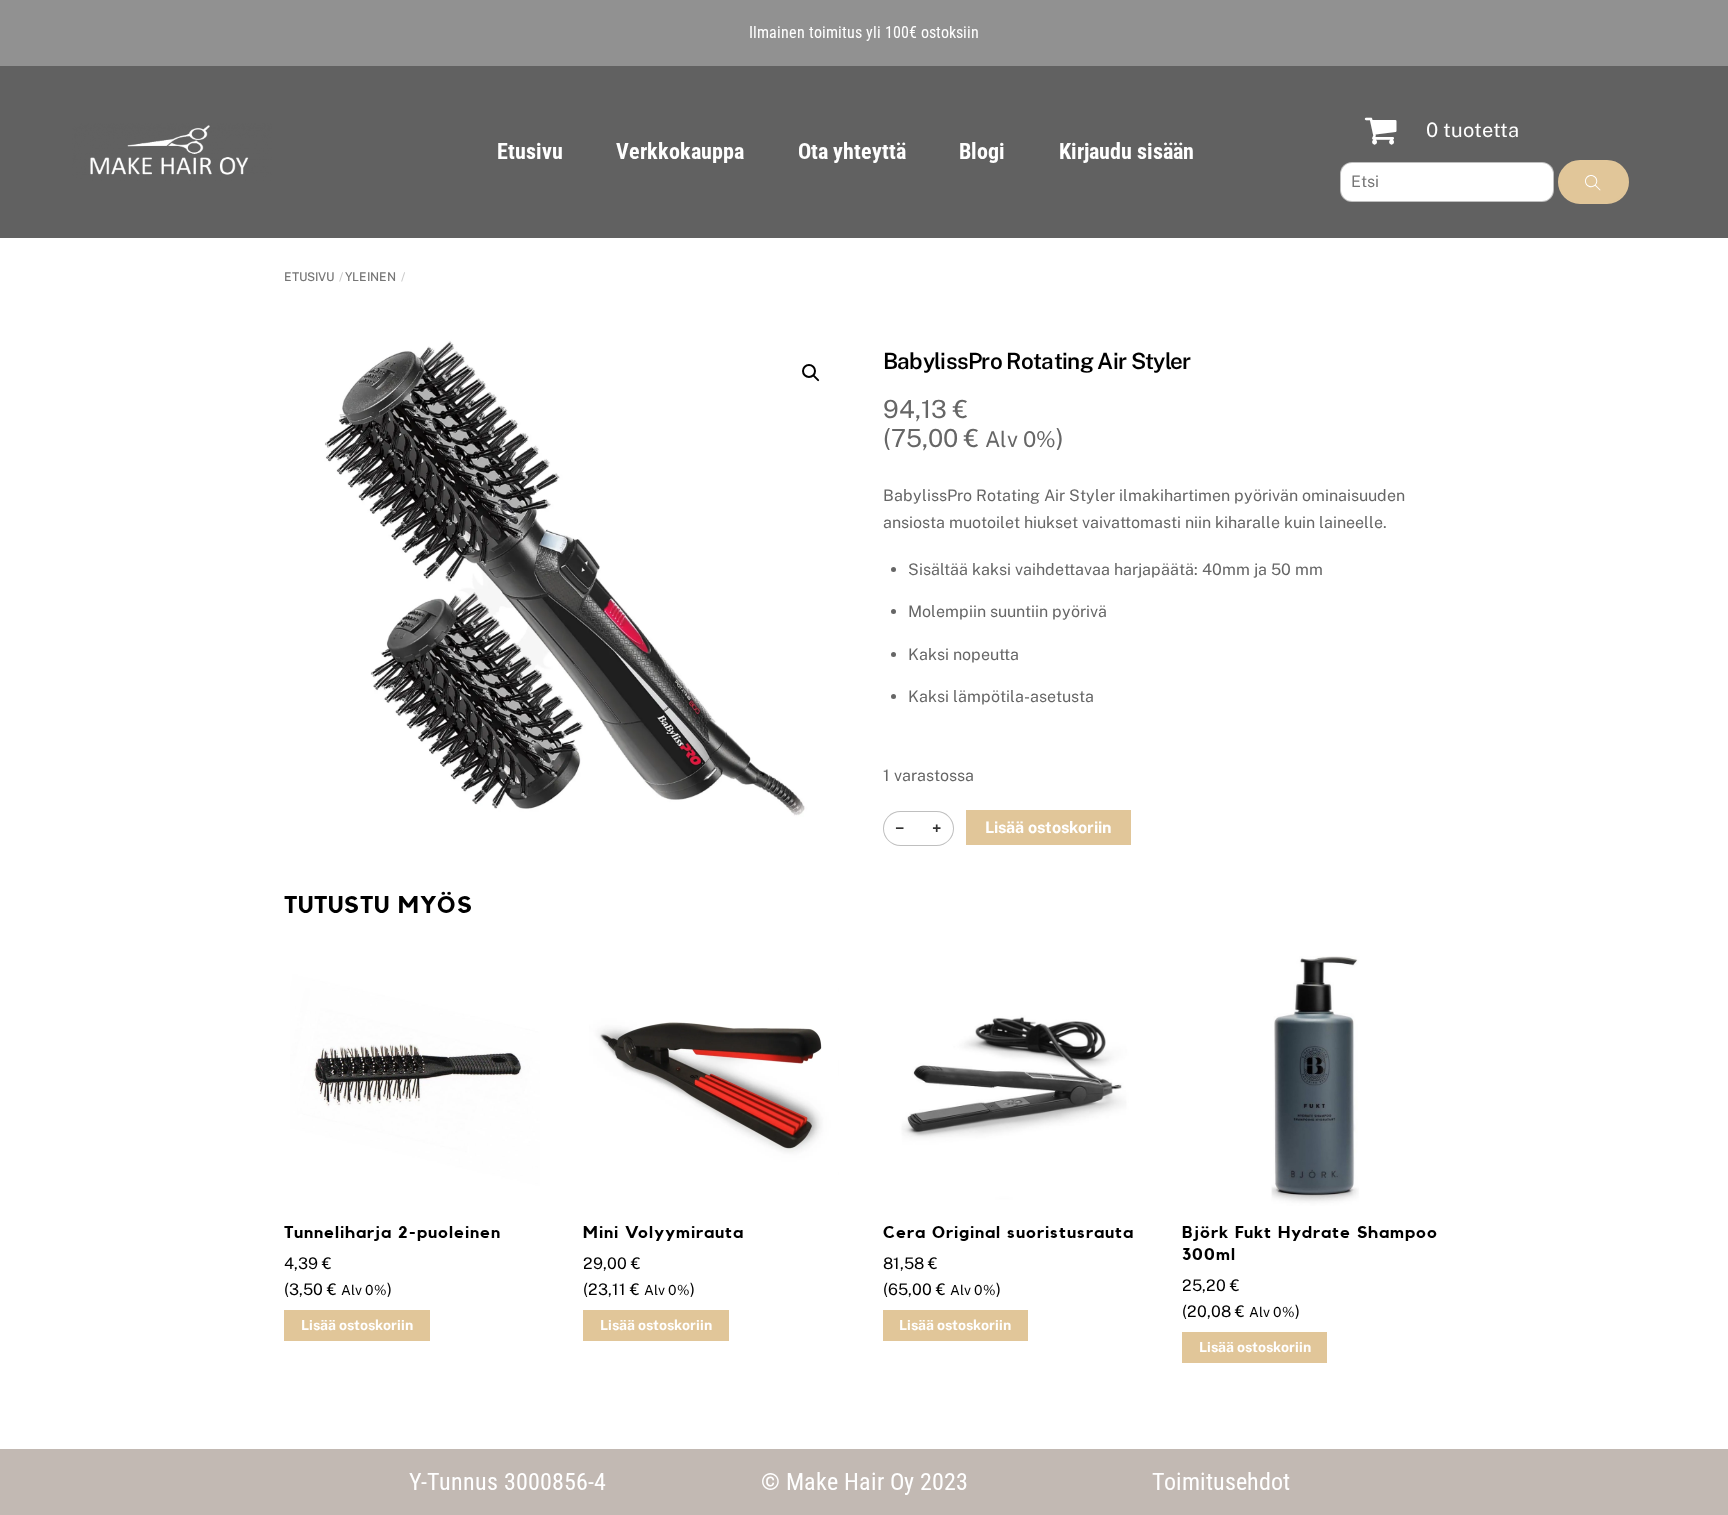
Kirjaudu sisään (1126, 151)
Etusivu (530, 151)
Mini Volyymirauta (663, 1232)
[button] (811, 373)
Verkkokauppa (680, 151)
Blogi (982, 151)
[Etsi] (1593, 182)
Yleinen (370, 277)
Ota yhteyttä (852, 151)
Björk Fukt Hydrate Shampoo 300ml (1310, 1243)
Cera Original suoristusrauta (1008, 1232)
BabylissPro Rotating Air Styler (1037, 361)
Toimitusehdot (1221, 1482)
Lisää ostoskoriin (1048, 827)
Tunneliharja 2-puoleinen (392, 1232)
